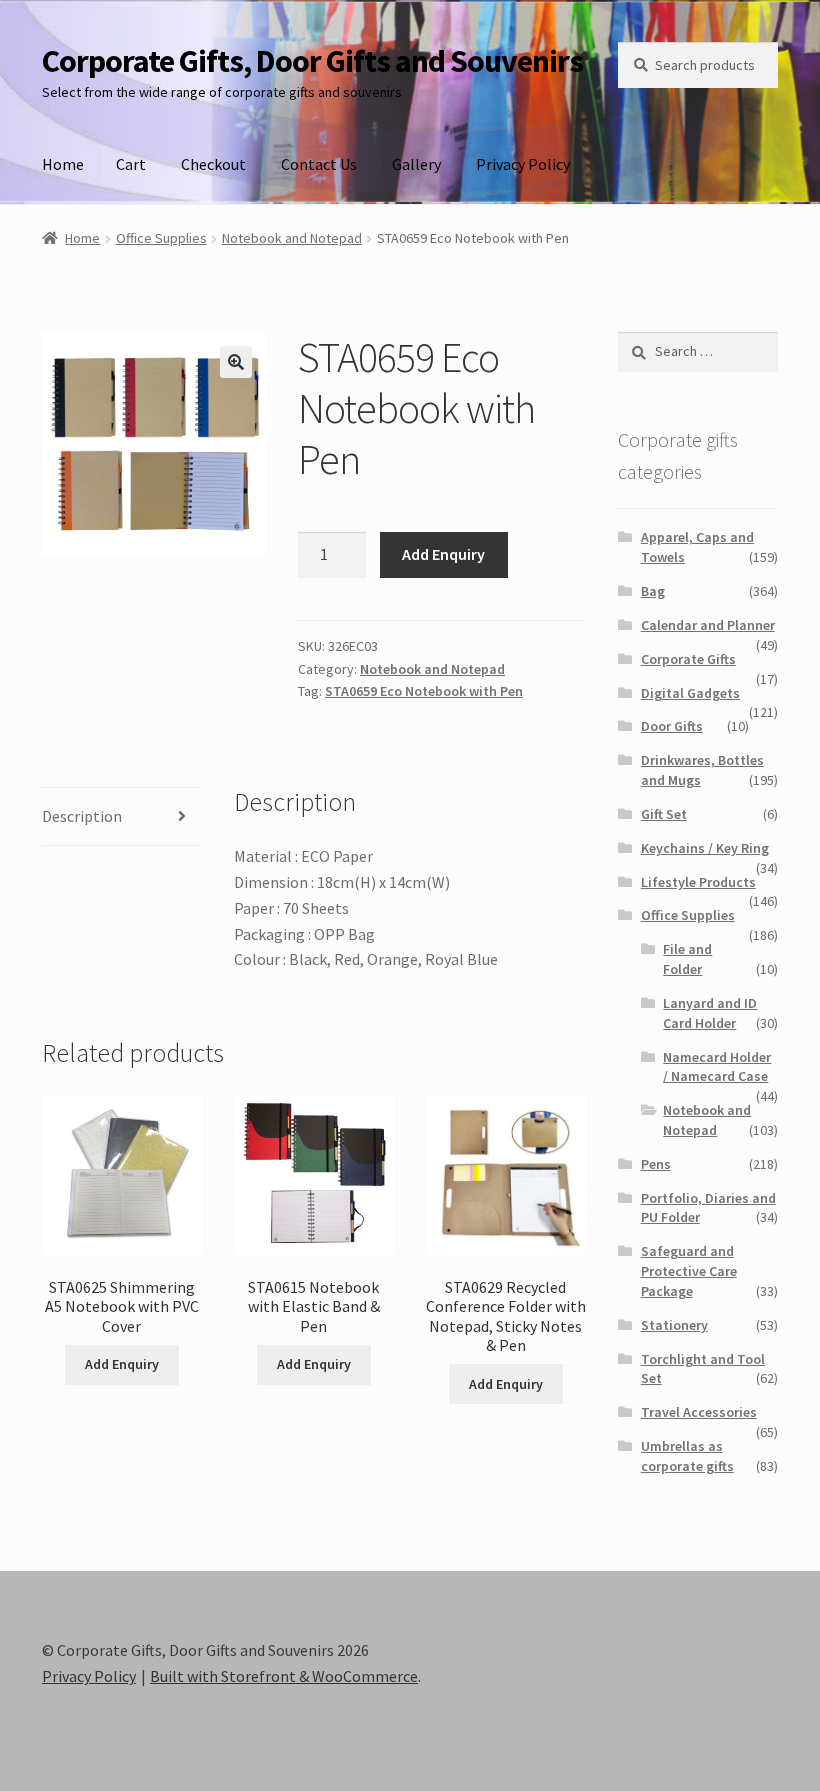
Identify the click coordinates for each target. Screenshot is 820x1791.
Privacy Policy (523, 164)
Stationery (674, 1325)
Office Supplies (161, 238)
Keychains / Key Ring (705, 848)
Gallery (416, 164)
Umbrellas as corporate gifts (687, 1456)
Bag (653, 591)
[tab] (122, 817)
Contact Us (319, 164)
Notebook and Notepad (292, 238)
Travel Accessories (699, 1412)
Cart (131, 164)
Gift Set (664, 814)
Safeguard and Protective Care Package (689, 1271)
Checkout (213, 164)
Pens (656, 1164)
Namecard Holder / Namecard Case (717, 1067)
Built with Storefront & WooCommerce (284, 1676)
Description (82, 816)
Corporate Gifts (688, 659)
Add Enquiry (443, 554)
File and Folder (687, 959)
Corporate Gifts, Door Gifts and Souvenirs (312, 61)
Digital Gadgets (690, 693)
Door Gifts (672, 726)
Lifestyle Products (698, 882)
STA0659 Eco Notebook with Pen (424, 691)
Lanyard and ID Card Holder (710, 1013)
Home (63, 164)
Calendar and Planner (708, 625)
